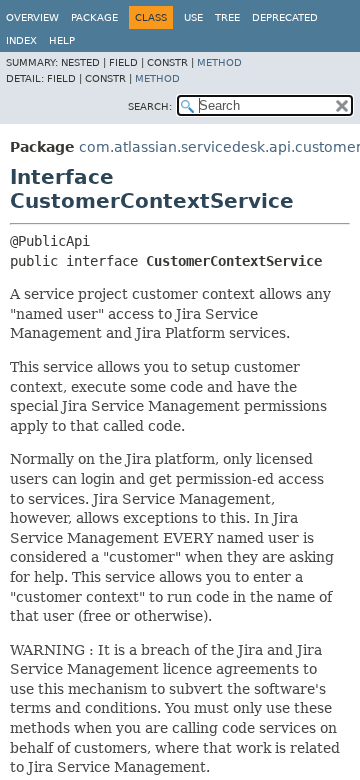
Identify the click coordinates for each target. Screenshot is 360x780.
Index (21, 40)
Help (62, 40)
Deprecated (285, 17)
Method (219, 62)
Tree (227, 17)
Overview (32, 17)
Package (94, 17)
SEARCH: (150, 106)
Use (193, 17)
